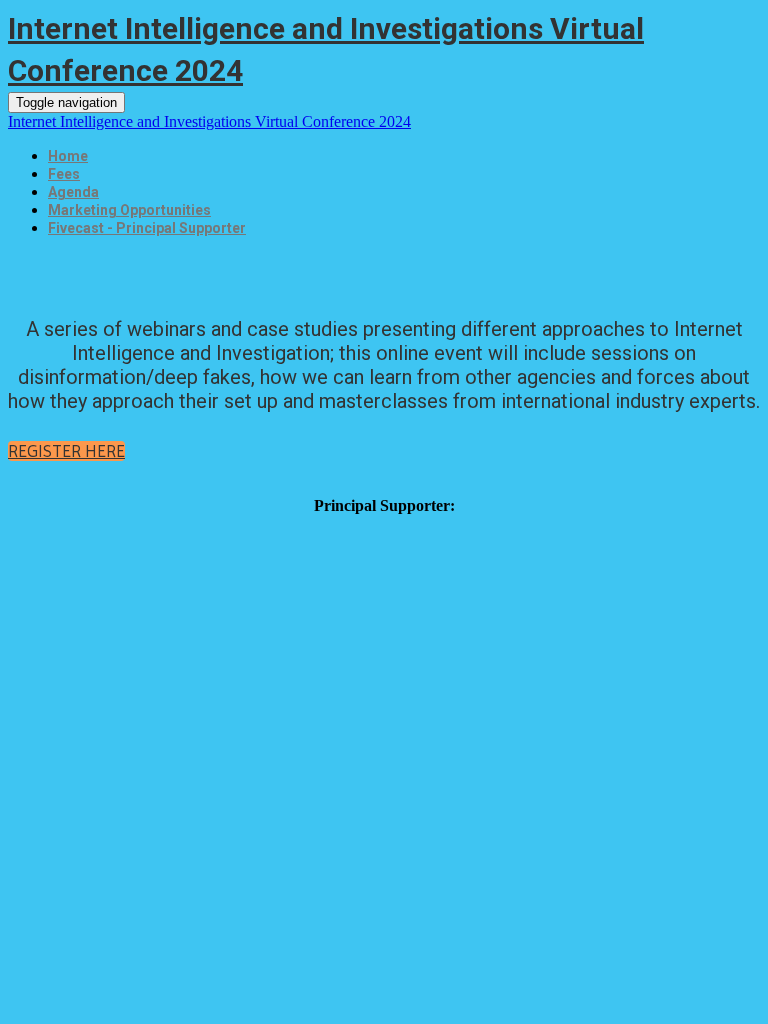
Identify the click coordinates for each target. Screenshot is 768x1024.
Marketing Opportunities (129, 210)
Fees (64, 174)
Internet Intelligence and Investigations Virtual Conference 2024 (209, 121)
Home (68, 156)
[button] (66, 451)
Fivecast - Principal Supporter (147, 228)
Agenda (73, 192)
